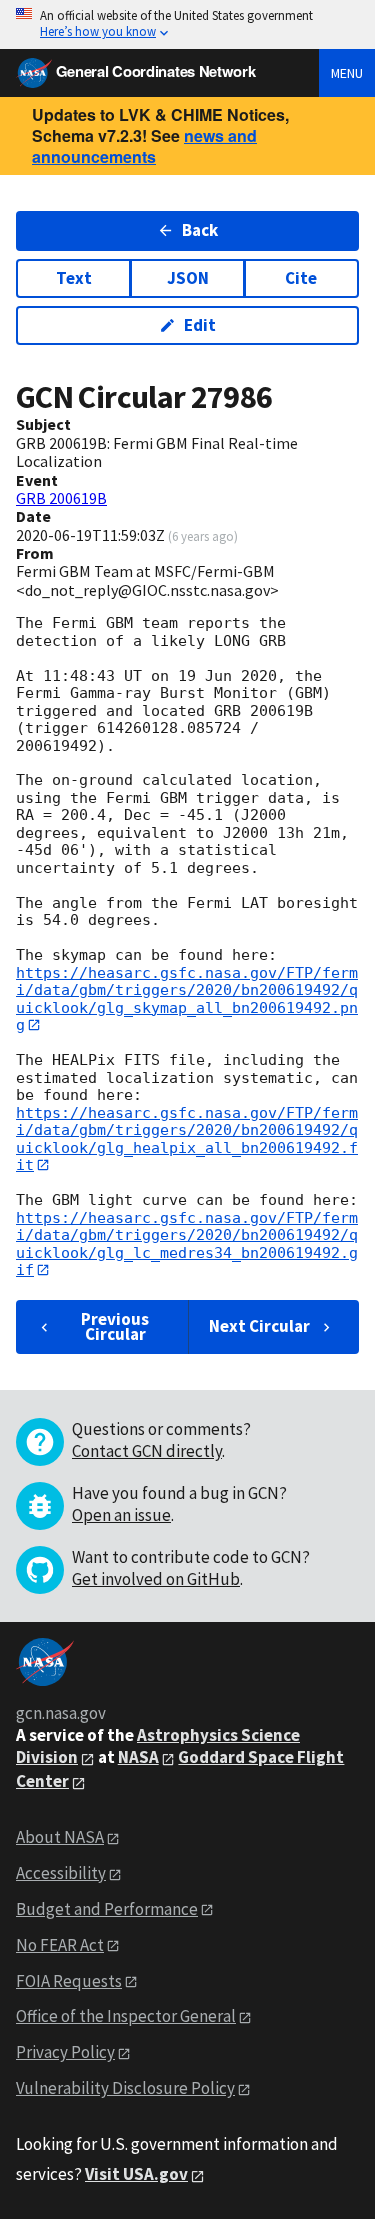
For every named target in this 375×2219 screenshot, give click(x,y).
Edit (200, 325)
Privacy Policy (65, 2052)
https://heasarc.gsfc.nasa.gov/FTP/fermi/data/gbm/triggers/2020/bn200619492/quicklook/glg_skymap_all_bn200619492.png (187, 999)
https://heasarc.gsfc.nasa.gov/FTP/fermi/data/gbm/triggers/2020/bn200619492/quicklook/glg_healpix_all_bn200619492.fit (187, 1139)
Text (74, 278)
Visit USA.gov (136, 2174)
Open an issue (121, 1515)
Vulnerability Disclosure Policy (125, 2088)
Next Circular (259, 1326)
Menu (347, 73)
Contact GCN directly (147, 1451)
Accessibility (61, 1873)
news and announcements (144, 146)
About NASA (60, 1837)
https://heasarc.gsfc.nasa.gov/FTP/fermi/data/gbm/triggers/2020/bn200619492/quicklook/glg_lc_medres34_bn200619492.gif (187, 1244)
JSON (188, 278)
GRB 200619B (61, 498)
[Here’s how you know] (187, 24)
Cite (301, 278)
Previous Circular (115, 1326)
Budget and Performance (107, 1909)
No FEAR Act (60, 1945)
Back (200, 230)
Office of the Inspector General (126, 2016)
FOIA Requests (69, 1981)
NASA (138, 1757)
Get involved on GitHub (156, 1579)
